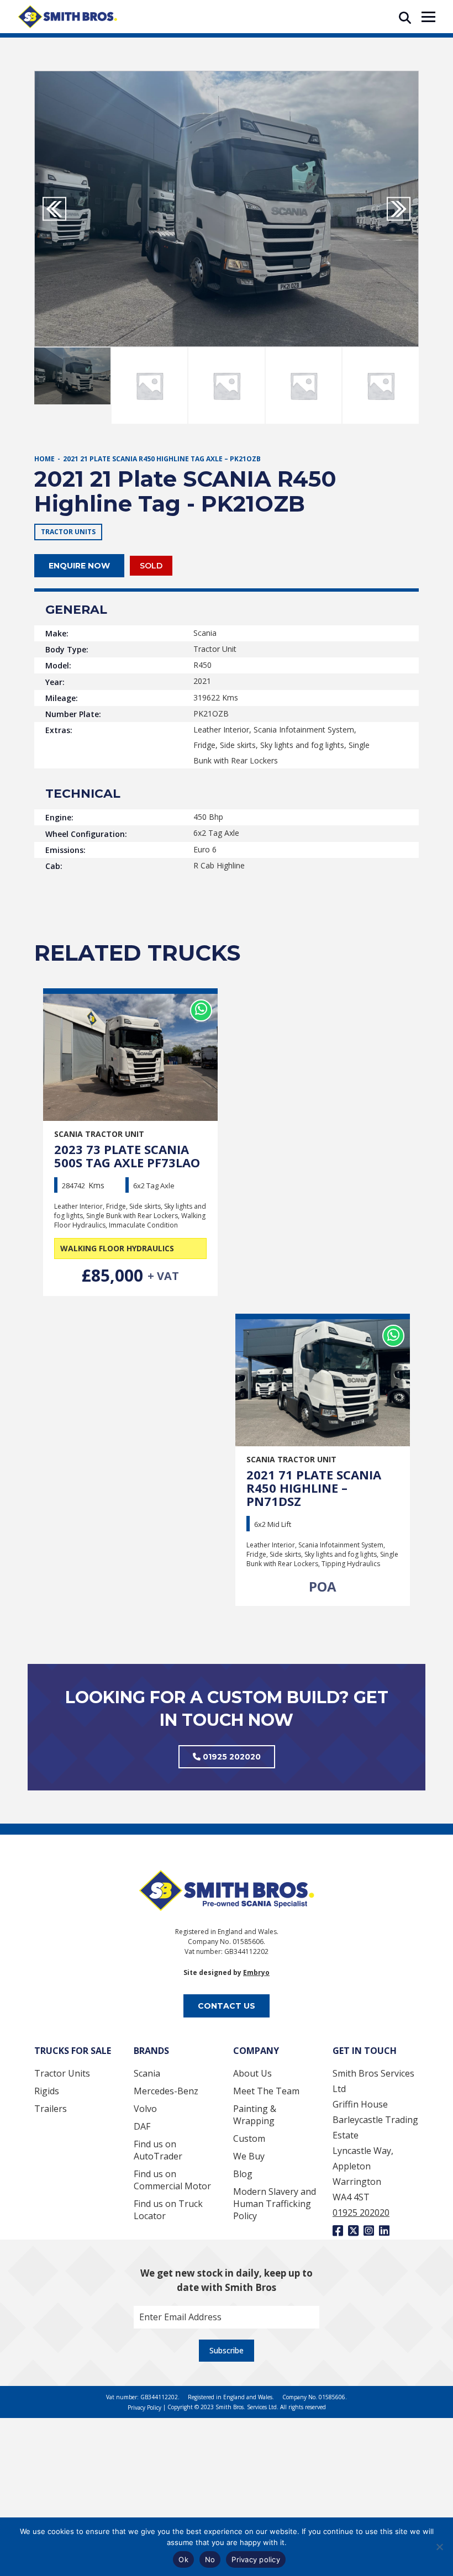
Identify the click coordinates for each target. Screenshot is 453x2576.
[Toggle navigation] (428, 17)
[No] (439, 2547)
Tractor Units (62, 2073)
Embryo (256, 1972)
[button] (399, 209)
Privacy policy (256, 2559)
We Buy (249, 2156)
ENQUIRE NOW (79, 566)
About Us (252, 2073)
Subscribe (227, 2350)
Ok (183, 2559)
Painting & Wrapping (255, 2115)
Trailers (51, 2109)
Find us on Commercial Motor (172, 2180)
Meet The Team (266, 2091)
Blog (243, 2174)
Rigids (47, 2091)
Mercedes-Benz (166, 2091)
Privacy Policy (145, 2408)
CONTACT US (227, 2006)
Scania (147, 2073)
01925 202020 (231, 1757)
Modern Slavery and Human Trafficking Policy (275, 2204)
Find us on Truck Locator (168, 2210)
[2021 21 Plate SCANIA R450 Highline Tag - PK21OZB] (227, 209)
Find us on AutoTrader (158, 2150)
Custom (249, 2138)
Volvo (145, 2109)
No (210, 2559)
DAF (142, 2126)
